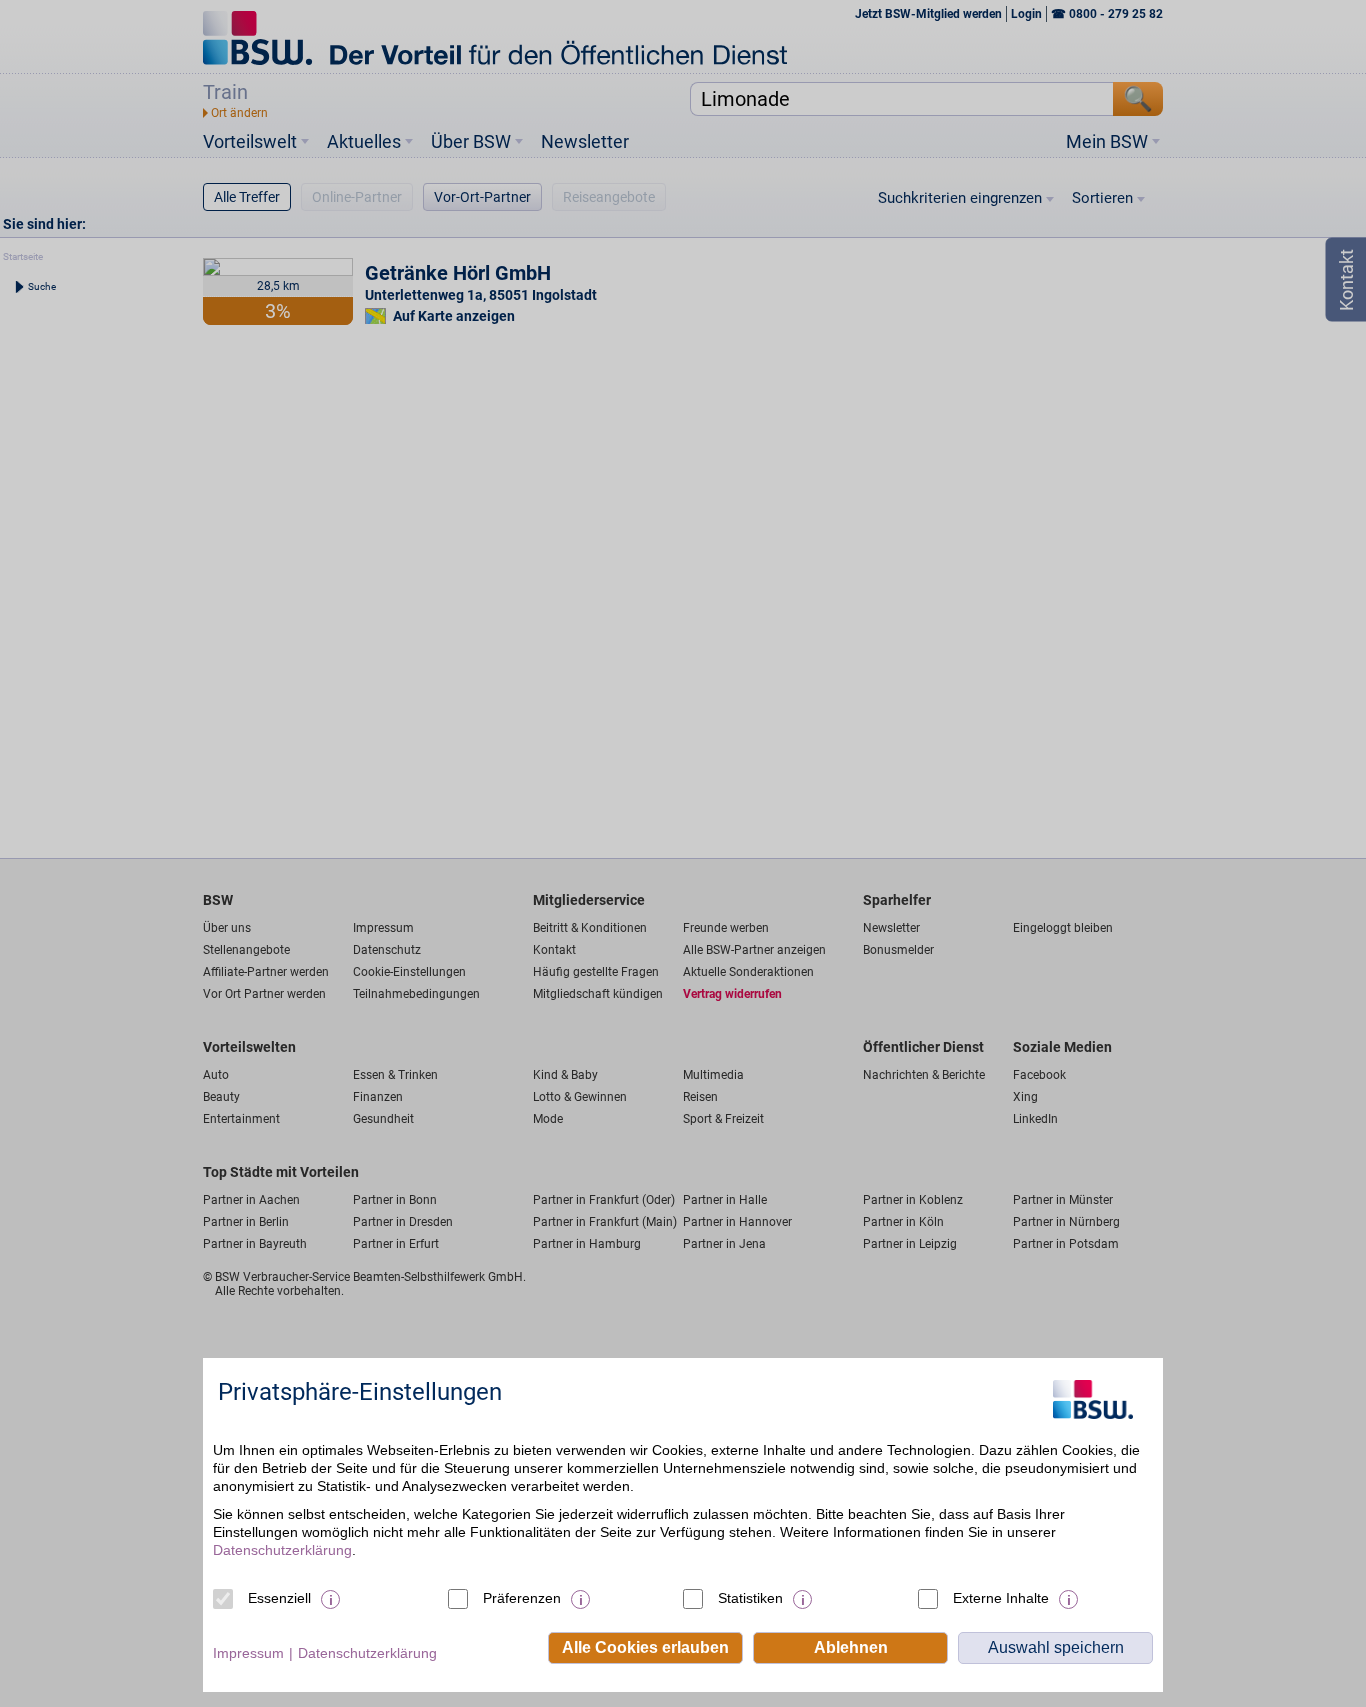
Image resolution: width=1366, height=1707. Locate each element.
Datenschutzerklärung (282, 1550)
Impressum (248, 1653)
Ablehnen (851, 1647)
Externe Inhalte (1001, 1598)
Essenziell (279, 1598)
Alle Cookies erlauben (645, 1647)
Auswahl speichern (1056, 1647)
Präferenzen (522, 1598)
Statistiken (750, 1598)
